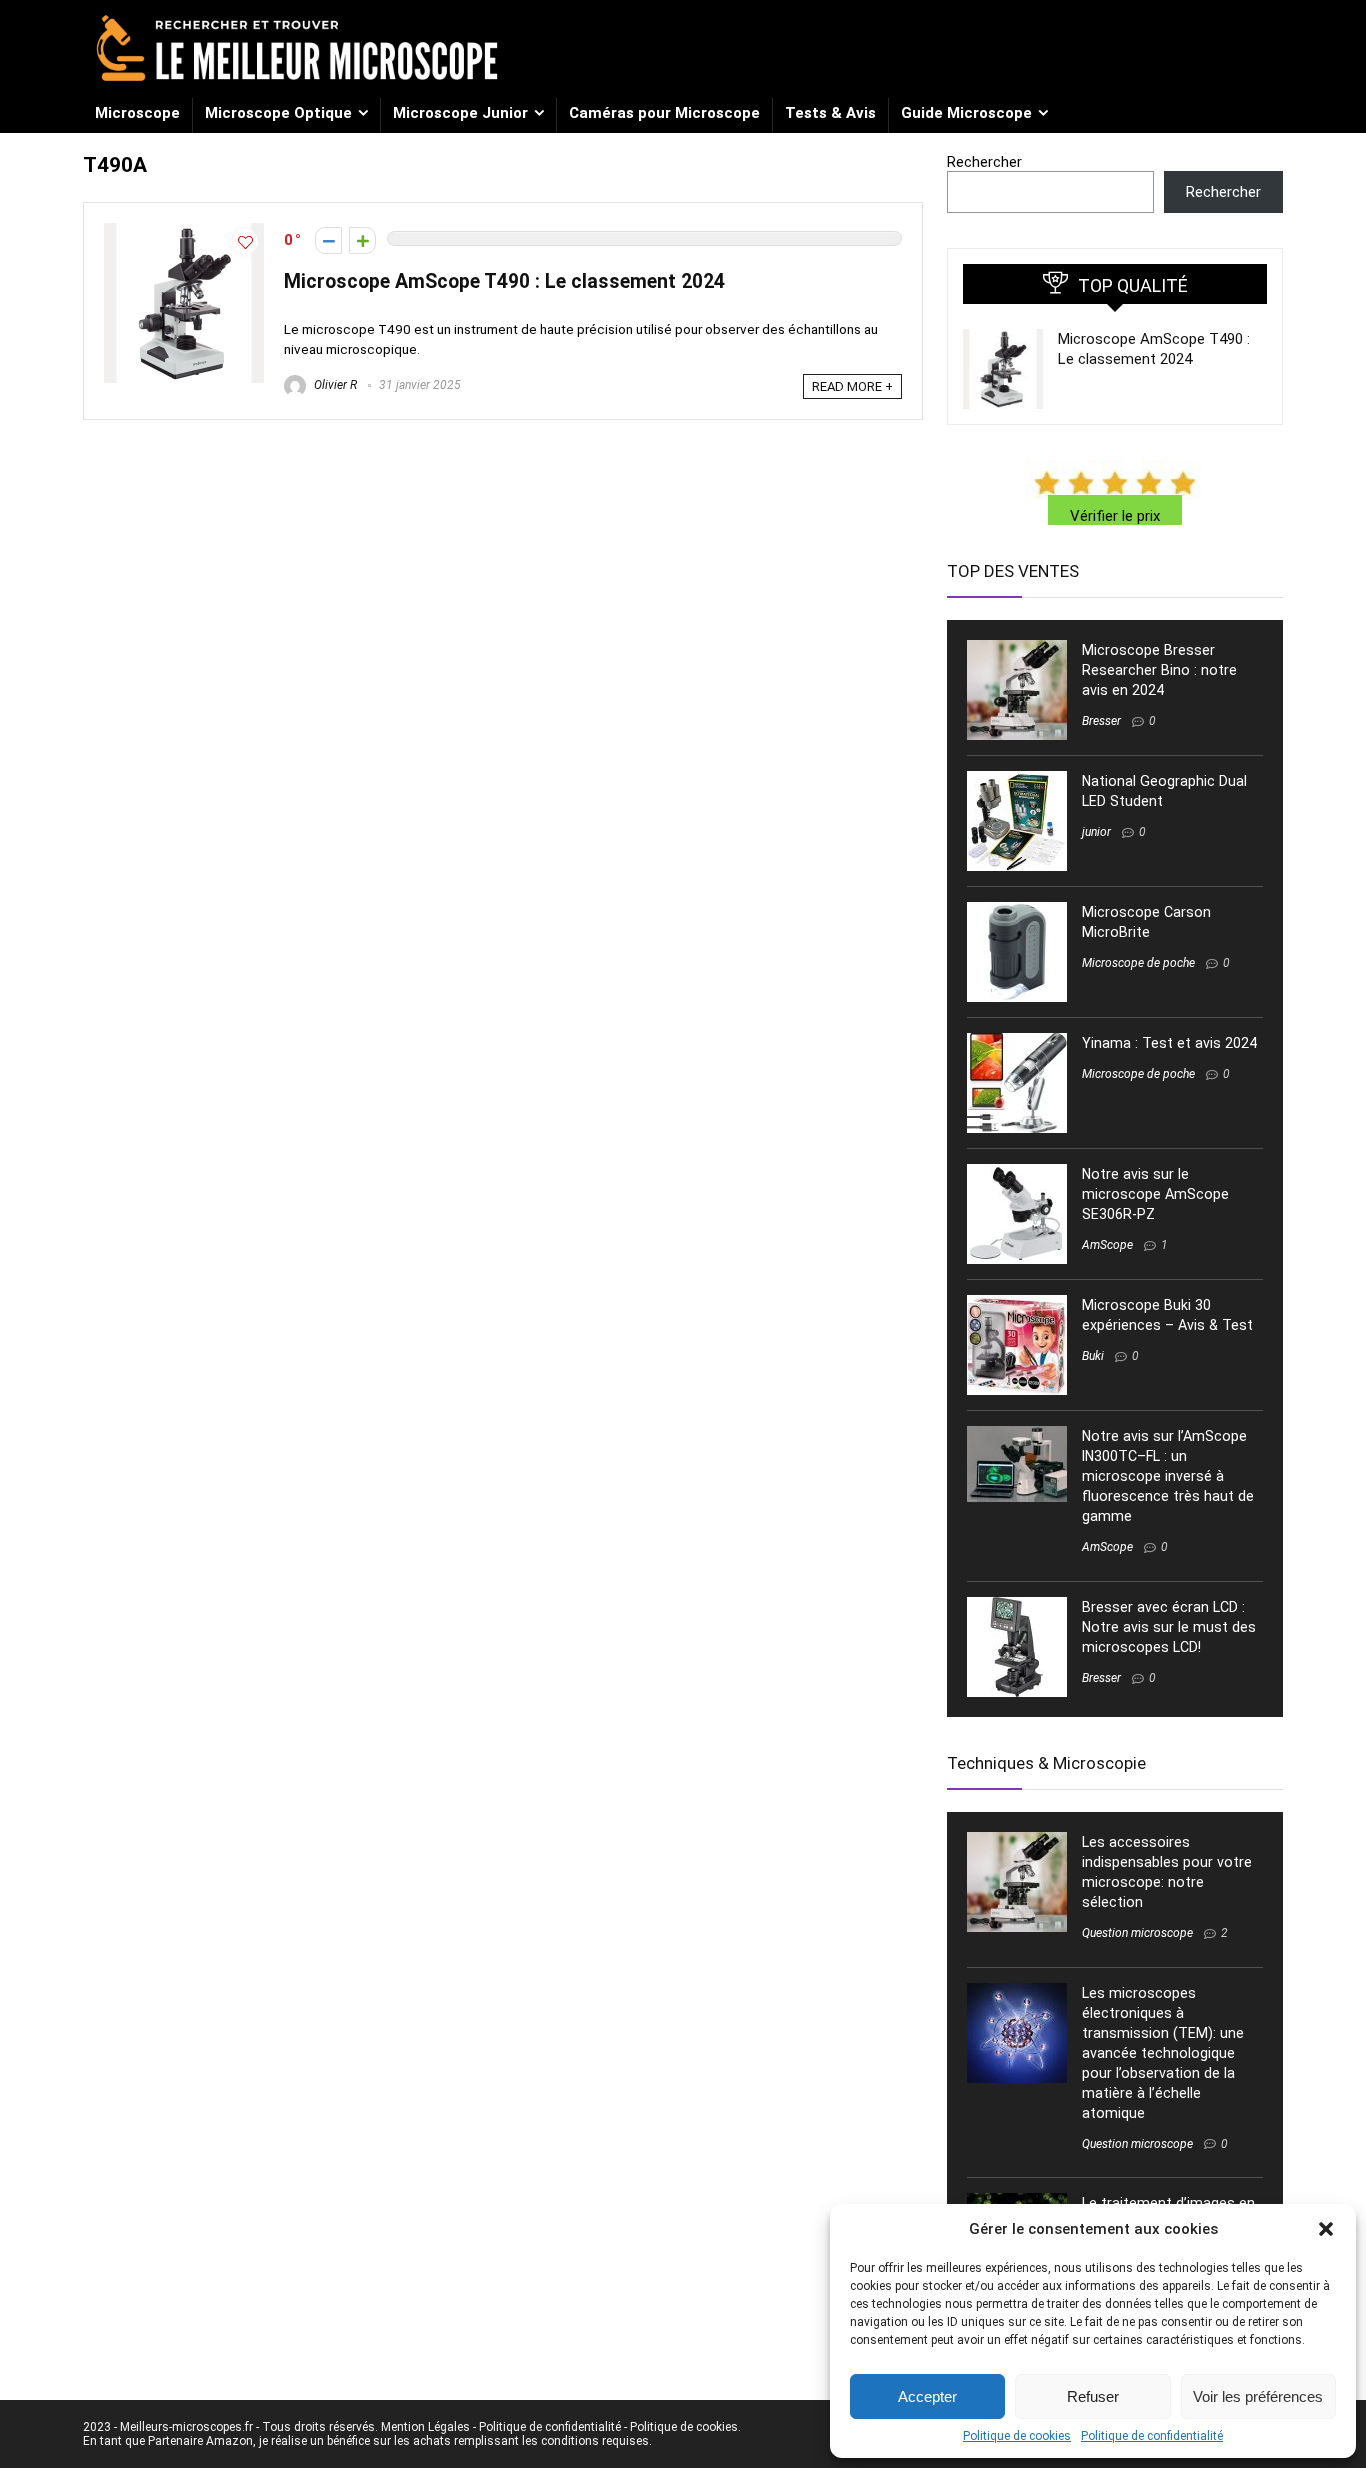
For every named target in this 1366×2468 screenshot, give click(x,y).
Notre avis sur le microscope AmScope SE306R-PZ (1155, 1194)
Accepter (927, 2396)
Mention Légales (425, 2427)
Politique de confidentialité (1152, 2436)
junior (1096, 832)
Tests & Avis (830, 113)
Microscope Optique (278, 113)
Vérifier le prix (1115, 516)
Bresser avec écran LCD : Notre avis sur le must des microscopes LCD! (1169, 1627)
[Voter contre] (328, 240)
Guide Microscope (966, 113)
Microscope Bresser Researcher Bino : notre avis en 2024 (1159, 670)
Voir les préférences (1258, 2396)
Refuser (1093, 2396)
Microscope (137, 113)
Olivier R (334, 385)
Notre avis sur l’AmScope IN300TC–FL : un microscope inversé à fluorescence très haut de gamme (1168, 1476)
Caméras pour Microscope (664, 113)
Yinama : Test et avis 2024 (1169, 1043)
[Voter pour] (362, 240)
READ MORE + (852, 386)
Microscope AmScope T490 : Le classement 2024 (504, 281)
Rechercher (984, 162)
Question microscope (1137, 1933)
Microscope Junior (460, 113)
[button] (1326, 2229)
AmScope (1107, 1245)
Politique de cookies (1017, 2436)
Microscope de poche (1138, 963)
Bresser (1101, 721)
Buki (1093, 1356)
